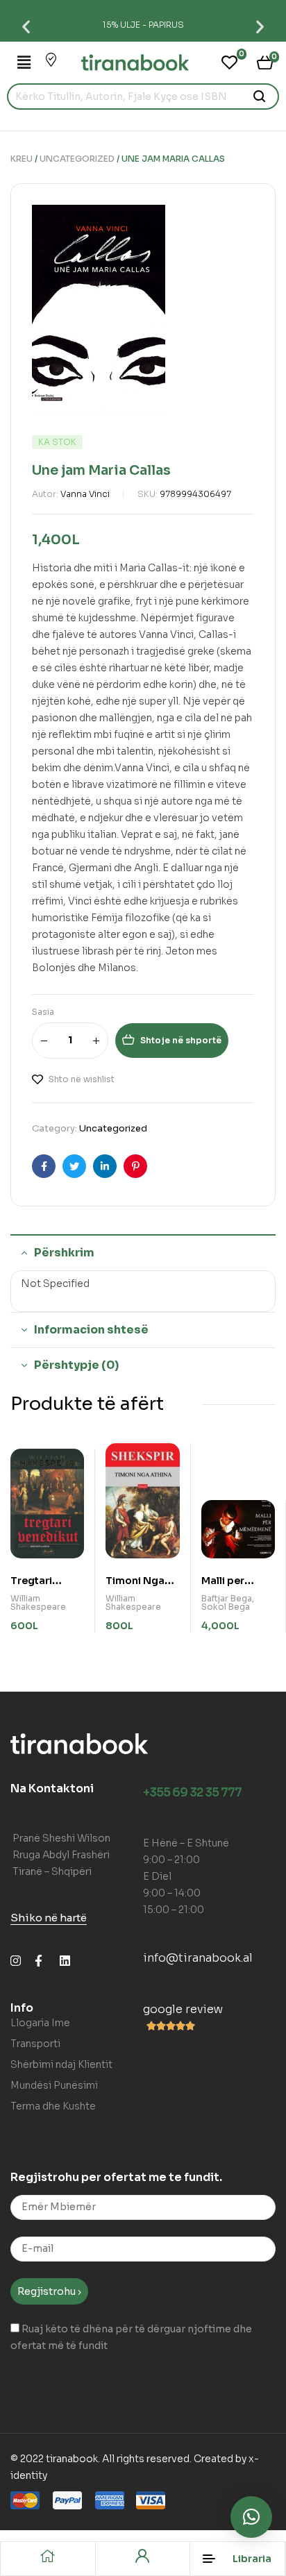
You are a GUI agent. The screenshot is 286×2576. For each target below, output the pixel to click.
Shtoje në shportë (181, 1040)
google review (183, 2009)
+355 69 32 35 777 (192, 1793)
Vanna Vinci (85, 494)
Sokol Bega (226, 1607)
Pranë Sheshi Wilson (61, 1838)
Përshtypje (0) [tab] (76, 1365)
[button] (26, 26)
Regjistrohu (48, 2291)
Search (260, 96)
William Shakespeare (38, 1602)
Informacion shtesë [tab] (91, 1330)
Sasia (43, 1012)
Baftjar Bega (227, 1598)
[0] (229, 62)
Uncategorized (77, 159)
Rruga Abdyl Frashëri (61, 1855)
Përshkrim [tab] (64, 1253)
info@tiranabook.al (198, 1958)
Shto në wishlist (82, 1079)
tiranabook (72, 2459)
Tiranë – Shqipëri (52, 1871)
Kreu (22, 159)
